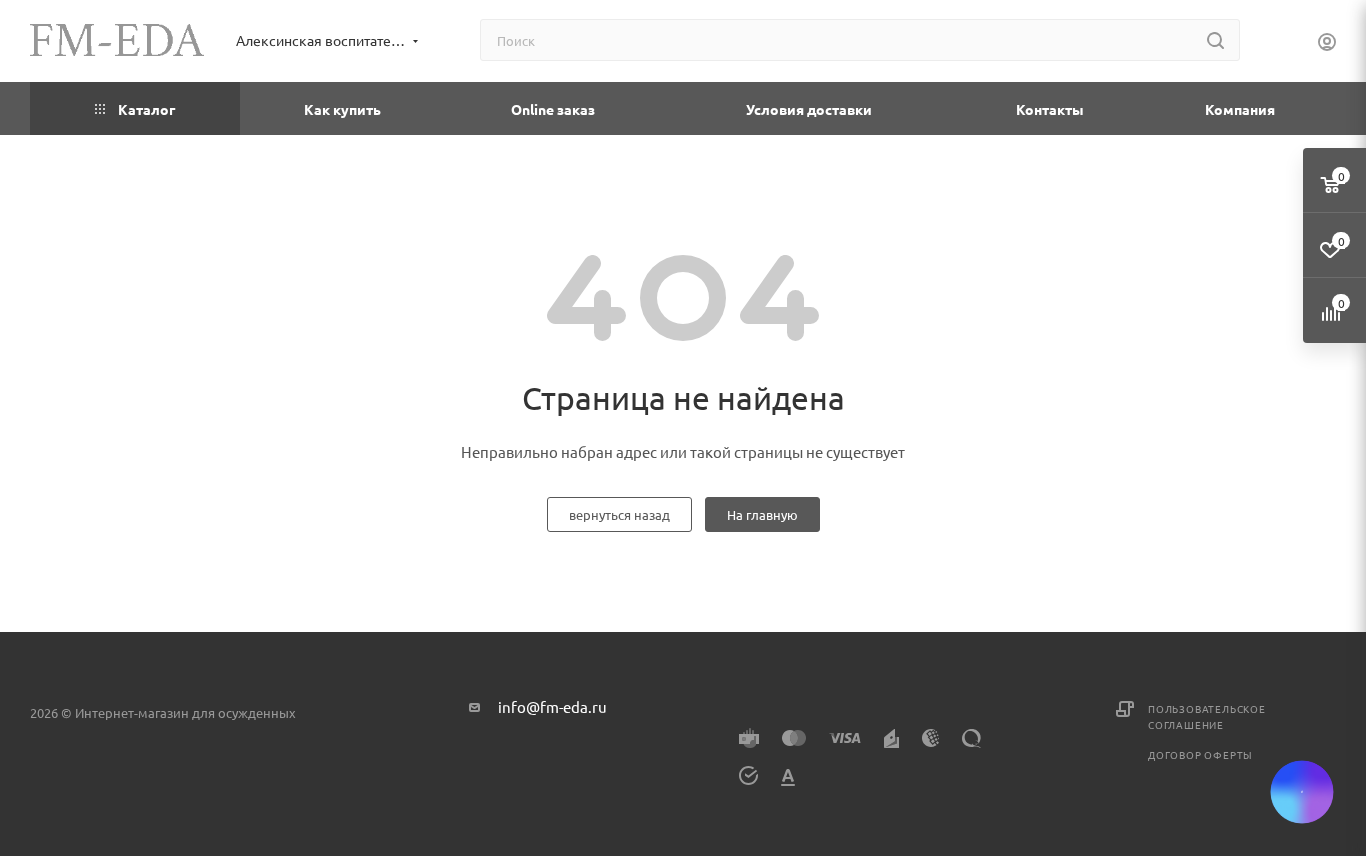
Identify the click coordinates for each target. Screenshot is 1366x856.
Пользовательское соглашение (1207, 716)
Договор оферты (1200, 754)
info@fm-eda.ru (552, 706)
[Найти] (1215, 40)
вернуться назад (619, 514)
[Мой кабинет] (1327, 44)
